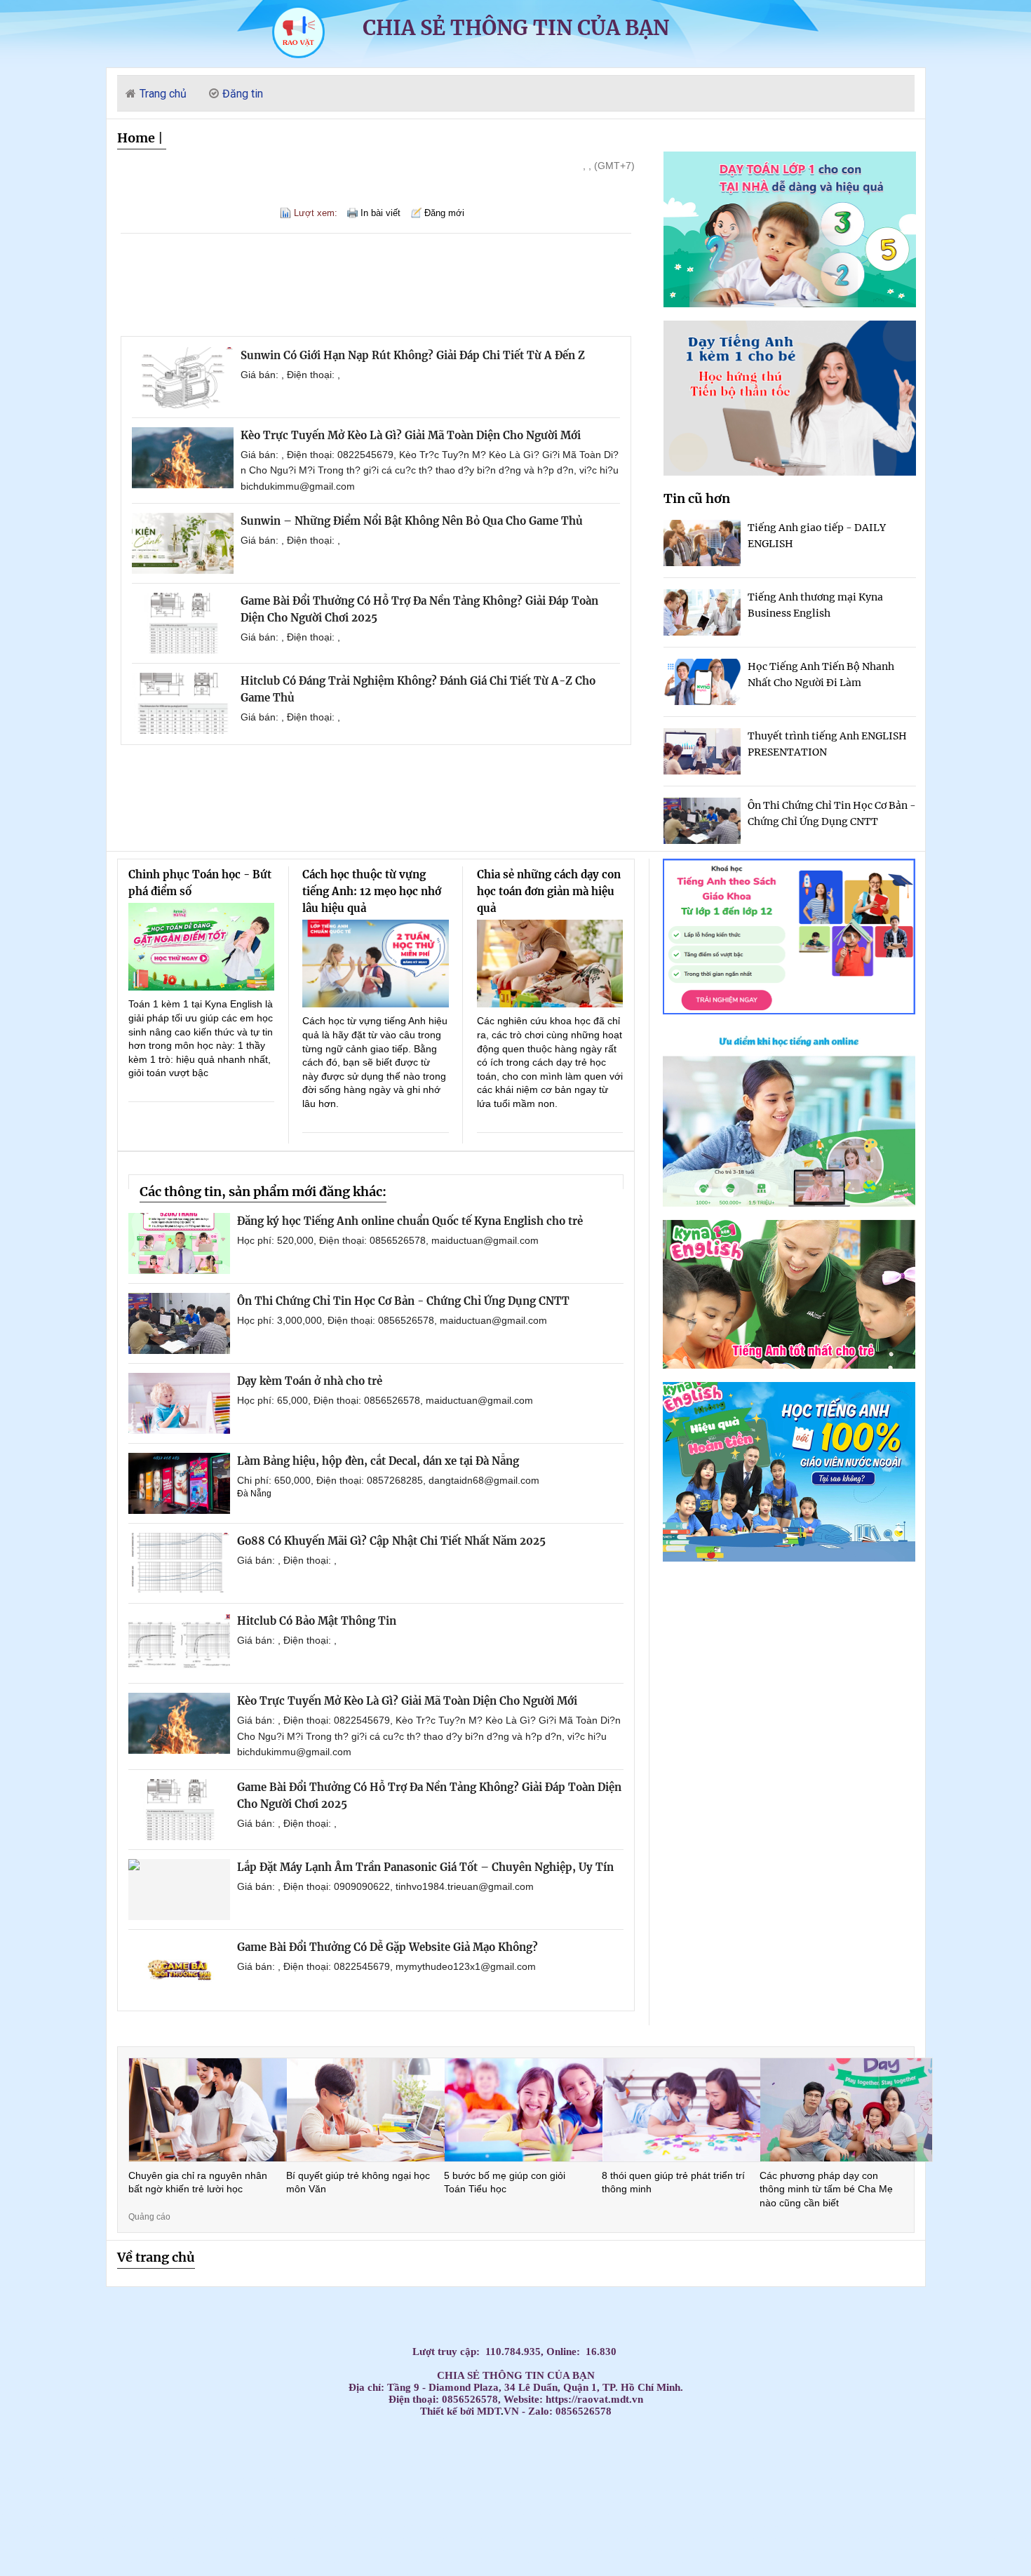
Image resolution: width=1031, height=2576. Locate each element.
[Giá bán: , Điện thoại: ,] (183, 378)
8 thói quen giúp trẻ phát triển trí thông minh (673, 2182)
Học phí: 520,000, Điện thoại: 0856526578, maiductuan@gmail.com (388, 1240)
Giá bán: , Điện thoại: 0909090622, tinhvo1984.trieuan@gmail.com (385, 1886)
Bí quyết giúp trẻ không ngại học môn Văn (358, 2182)
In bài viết (380, 213)
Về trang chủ (156, 2257)
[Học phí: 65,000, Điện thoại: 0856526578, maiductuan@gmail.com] (179, 1403)
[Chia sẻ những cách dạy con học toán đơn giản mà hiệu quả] (550, 964)
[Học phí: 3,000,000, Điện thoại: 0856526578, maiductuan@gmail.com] (179, 1323)
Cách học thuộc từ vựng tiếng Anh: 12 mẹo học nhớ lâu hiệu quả (372, 891)
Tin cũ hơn (697, 498)
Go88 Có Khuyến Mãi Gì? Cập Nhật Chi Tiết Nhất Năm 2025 (391, 1541)
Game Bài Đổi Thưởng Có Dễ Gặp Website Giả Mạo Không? (388, 1947)
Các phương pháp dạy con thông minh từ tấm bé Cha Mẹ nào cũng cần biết (826, 2189)
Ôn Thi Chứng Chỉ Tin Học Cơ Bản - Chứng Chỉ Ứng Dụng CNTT (403, 1301)
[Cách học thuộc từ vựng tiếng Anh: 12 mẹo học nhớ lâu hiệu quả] (376, 964)
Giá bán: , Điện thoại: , (290, 375)
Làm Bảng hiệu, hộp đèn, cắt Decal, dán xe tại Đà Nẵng (378, 1461)
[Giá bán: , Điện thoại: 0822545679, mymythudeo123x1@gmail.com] (179, 1970)
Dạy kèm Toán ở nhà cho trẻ (310, 1381)
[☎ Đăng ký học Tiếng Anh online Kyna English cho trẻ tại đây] (789, 1203)
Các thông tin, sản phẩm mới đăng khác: (263, 1192)
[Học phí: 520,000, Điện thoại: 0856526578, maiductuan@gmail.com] (179, 1243)
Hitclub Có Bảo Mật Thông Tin (317, 1621)
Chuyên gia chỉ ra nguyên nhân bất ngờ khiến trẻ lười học (198, 2182)
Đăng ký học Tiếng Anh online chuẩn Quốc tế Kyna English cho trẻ (410, 1221)
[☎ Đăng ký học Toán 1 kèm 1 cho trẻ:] (790, 303)
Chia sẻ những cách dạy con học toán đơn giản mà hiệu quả (549, 891)
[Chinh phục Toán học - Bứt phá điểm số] (202, 947)
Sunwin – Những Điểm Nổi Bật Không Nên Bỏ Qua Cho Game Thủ (412, 521)
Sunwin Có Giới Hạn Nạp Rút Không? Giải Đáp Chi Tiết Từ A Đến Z (413, 355)
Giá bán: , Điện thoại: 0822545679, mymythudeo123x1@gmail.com (386, 1966)
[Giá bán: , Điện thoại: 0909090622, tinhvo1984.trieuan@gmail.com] (179, 1890)
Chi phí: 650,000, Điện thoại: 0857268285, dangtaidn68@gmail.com (388, 1480)
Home (136, 138)
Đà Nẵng (254, 1494)
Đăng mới (444, 213)
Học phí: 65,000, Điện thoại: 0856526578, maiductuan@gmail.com (385, 1400)
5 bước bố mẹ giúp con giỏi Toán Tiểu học (505, 2182)
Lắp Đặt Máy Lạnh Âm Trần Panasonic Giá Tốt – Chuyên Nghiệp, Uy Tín (425, 1867)
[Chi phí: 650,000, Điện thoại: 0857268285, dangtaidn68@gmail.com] (179, 1483)
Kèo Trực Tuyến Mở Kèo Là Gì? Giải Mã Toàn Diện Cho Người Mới (411, 435)
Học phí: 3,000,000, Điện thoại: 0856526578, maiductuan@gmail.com (392, 1320)
